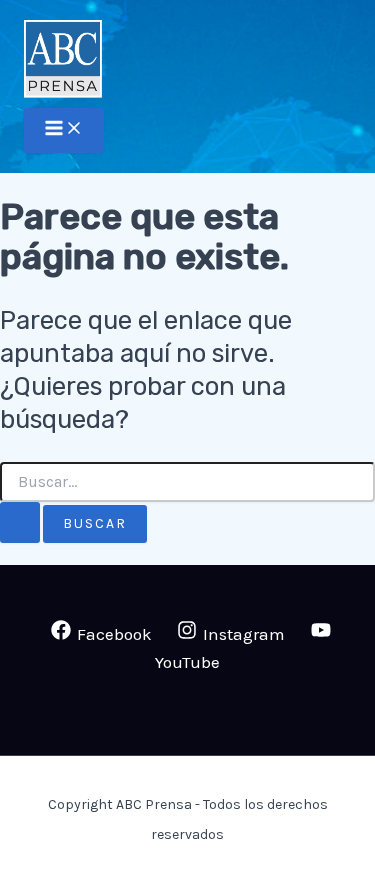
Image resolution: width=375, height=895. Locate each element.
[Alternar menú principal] (64, 130)
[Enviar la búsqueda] (20, 523)
